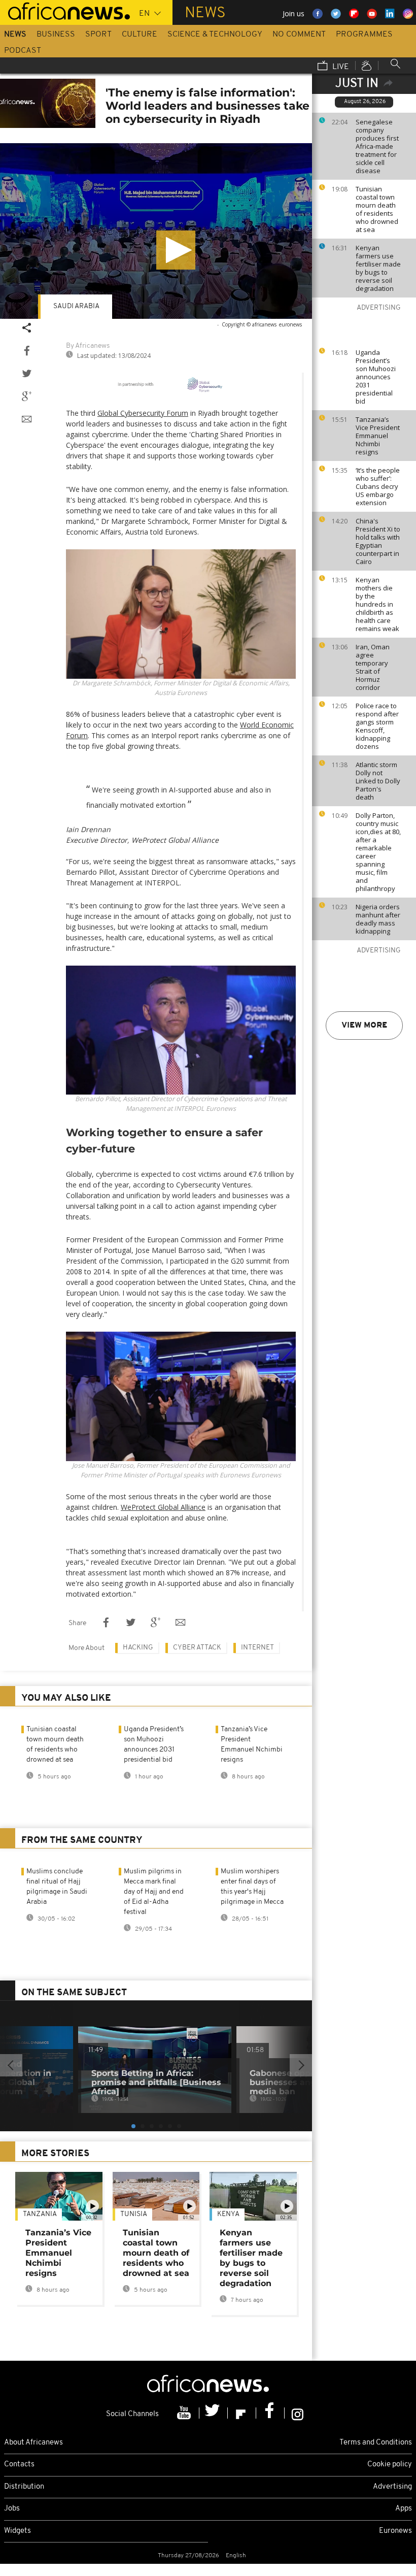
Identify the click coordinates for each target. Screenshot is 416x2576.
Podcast (23, 51)
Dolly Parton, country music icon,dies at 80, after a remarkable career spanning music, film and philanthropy (378, 852)
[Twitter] (214, 2413)
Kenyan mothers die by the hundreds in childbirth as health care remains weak (377, 604)
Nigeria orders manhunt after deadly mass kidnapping (378, 919)
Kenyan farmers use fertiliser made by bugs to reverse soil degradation (378, 268)
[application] (156, 231)
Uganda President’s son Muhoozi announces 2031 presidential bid (376, 377)
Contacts (19, 2465)
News (15, 35)
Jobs (12, 2509)
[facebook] (270, 2413)
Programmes (364, 35)
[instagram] (298, 2413)
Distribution (24, 2487)
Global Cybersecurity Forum (143, 413)
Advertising (392, 2487)
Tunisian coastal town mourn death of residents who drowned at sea (377, 209)
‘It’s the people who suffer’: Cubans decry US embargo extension (378, 486)
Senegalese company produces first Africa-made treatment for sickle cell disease (377, 146)
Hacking (138, 1648)
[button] (176, 250)
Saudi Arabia (76, 306)
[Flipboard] (242, 2413)
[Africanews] (65, 10)
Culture (140, 35)
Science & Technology (215, 35)
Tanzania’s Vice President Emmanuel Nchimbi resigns (378, 436)
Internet (257, 1648)
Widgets (18, 2531)
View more (364, 1026)
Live (340, 67)
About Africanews (33, 2443)
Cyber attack (197, 1648)
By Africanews (88, 346)
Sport (98, 35)
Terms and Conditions (376, 2443)
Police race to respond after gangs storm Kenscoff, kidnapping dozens (377, 726)
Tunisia (134, 2214)
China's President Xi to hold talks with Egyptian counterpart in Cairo (378, 541)
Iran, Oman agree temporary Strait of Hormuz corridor (373, 667)
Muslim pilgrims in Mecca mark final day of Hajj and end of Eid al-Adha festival (154, 1892)
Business (56, 35)
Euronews (395, 2531)
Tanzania (40, 2214)
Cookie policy (390, 2465)
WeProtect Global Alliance (163, 1507)
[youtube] (185, 2413)
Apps (404, 2509)
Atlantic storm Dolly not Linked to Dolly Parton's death (378, 781)
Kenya (228, 2214)
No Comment (299, 35)
